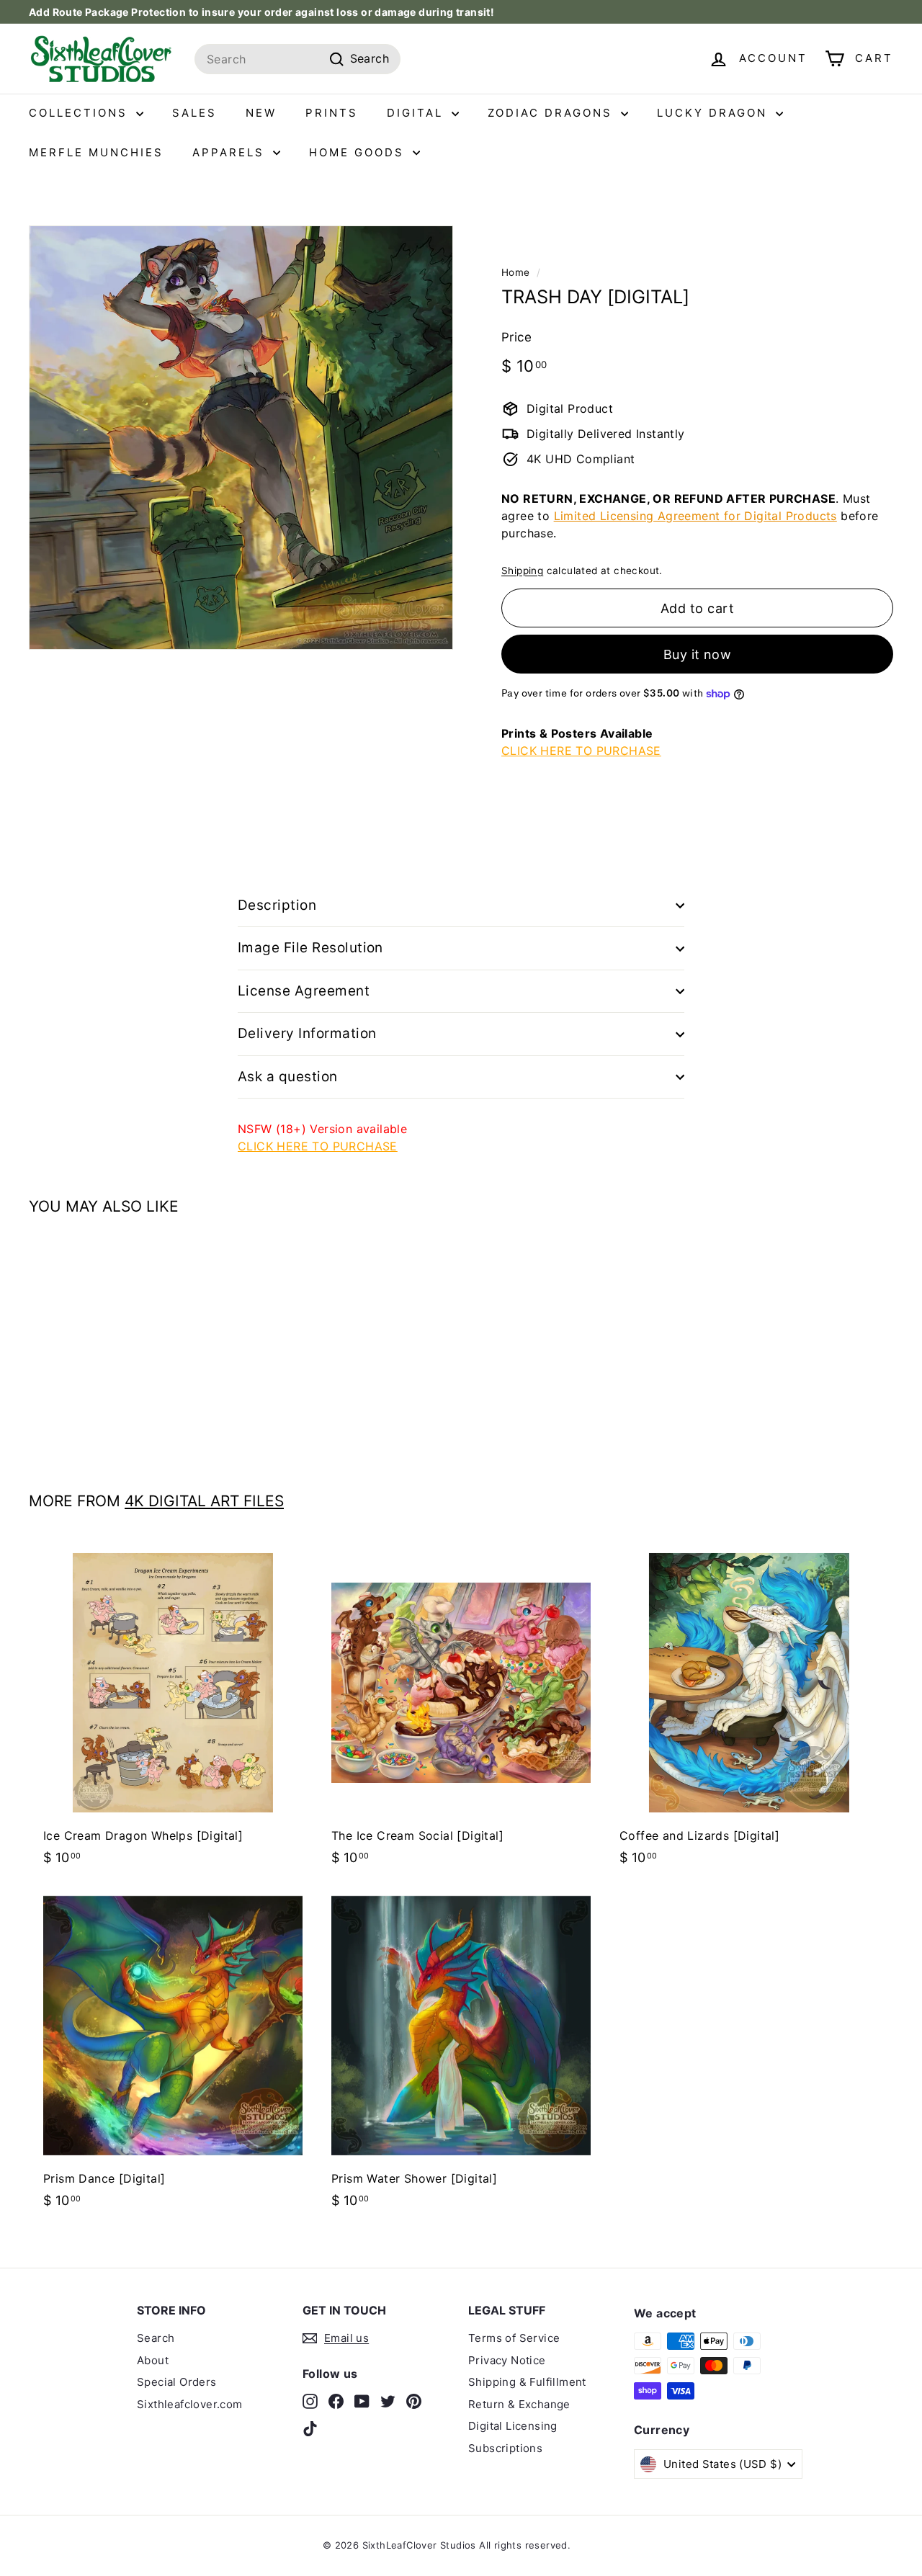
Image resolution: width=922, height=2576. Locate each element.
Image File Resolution (310, 948)
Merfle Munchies (96, 152)
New (261, 113)
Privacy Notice (507, 2360)
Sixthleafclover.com (190, 2404)
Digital (417, 113)
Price (516, 337)
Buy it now (698, 654)
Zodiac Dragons (552, 113)
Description (277, 905)
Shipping (522, 571)
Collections (81, 113)
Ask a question (288, 1077)
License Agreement (304, 991)
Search (156, 2338)
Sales (194, 113)
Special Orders (177, 2382)
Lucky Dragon (715, 113)
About (153, 2360)
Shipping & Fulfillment (527, 2382)
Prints (332, 113)
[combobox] (297, 59)
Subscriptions (505, 2448)
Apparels (231, 152)
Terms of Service (514, 2338)
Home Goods (359, 152)
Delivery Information (307, 1033)
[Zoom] (241, 438)
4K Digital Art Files (204, 1501)
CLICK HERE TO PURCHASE (581, 751)
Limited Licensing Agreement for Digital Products (695, 516)
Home (516, 272)
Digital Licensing (513, 2426)
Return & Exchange (519, 2404)
